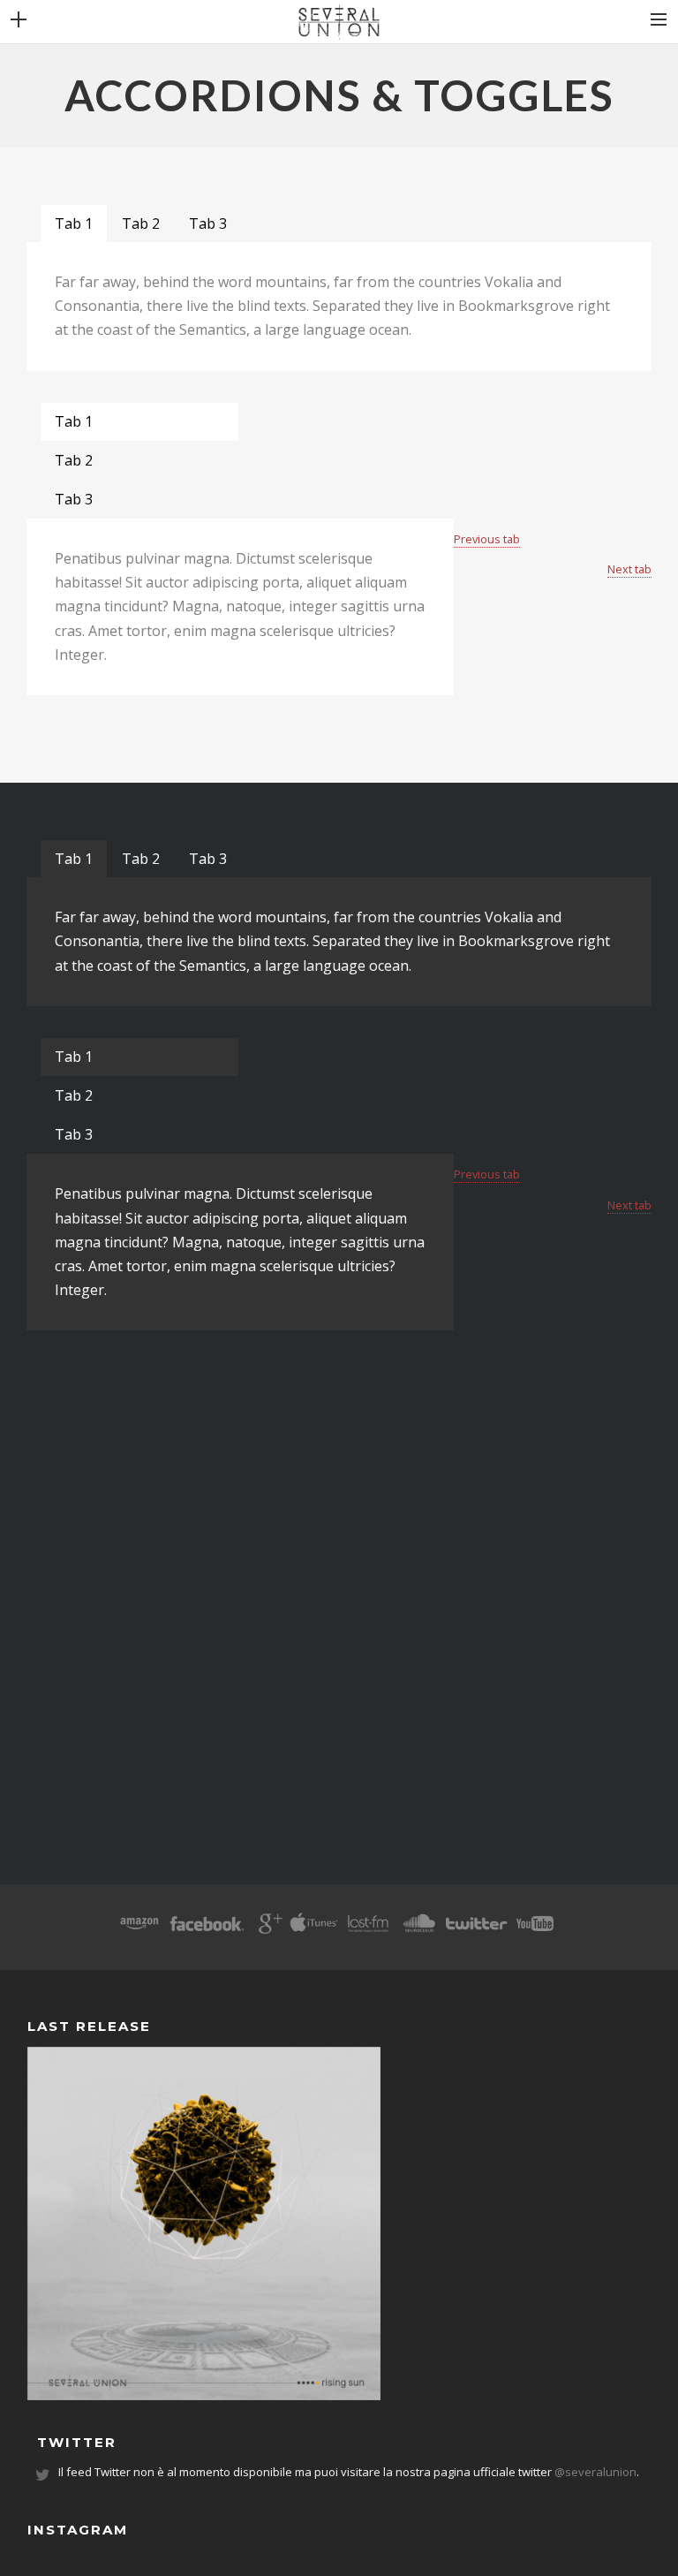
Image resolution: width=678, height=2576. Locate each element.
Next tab (629, 569)
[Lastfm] (369, 1929)
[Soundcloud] (418, 1929)
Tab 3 (208, 224)
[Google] (268, 1929)
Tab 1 (74, 224)
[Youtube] (535, 1929)
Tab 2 (141, 224)
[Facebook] (207, 1929)
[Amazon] (139, 1929)
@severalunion (595, 2472)
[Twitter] (476, 1929)
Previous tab (487, 539)
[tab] (74, 224)
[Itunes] (314, 1929)
